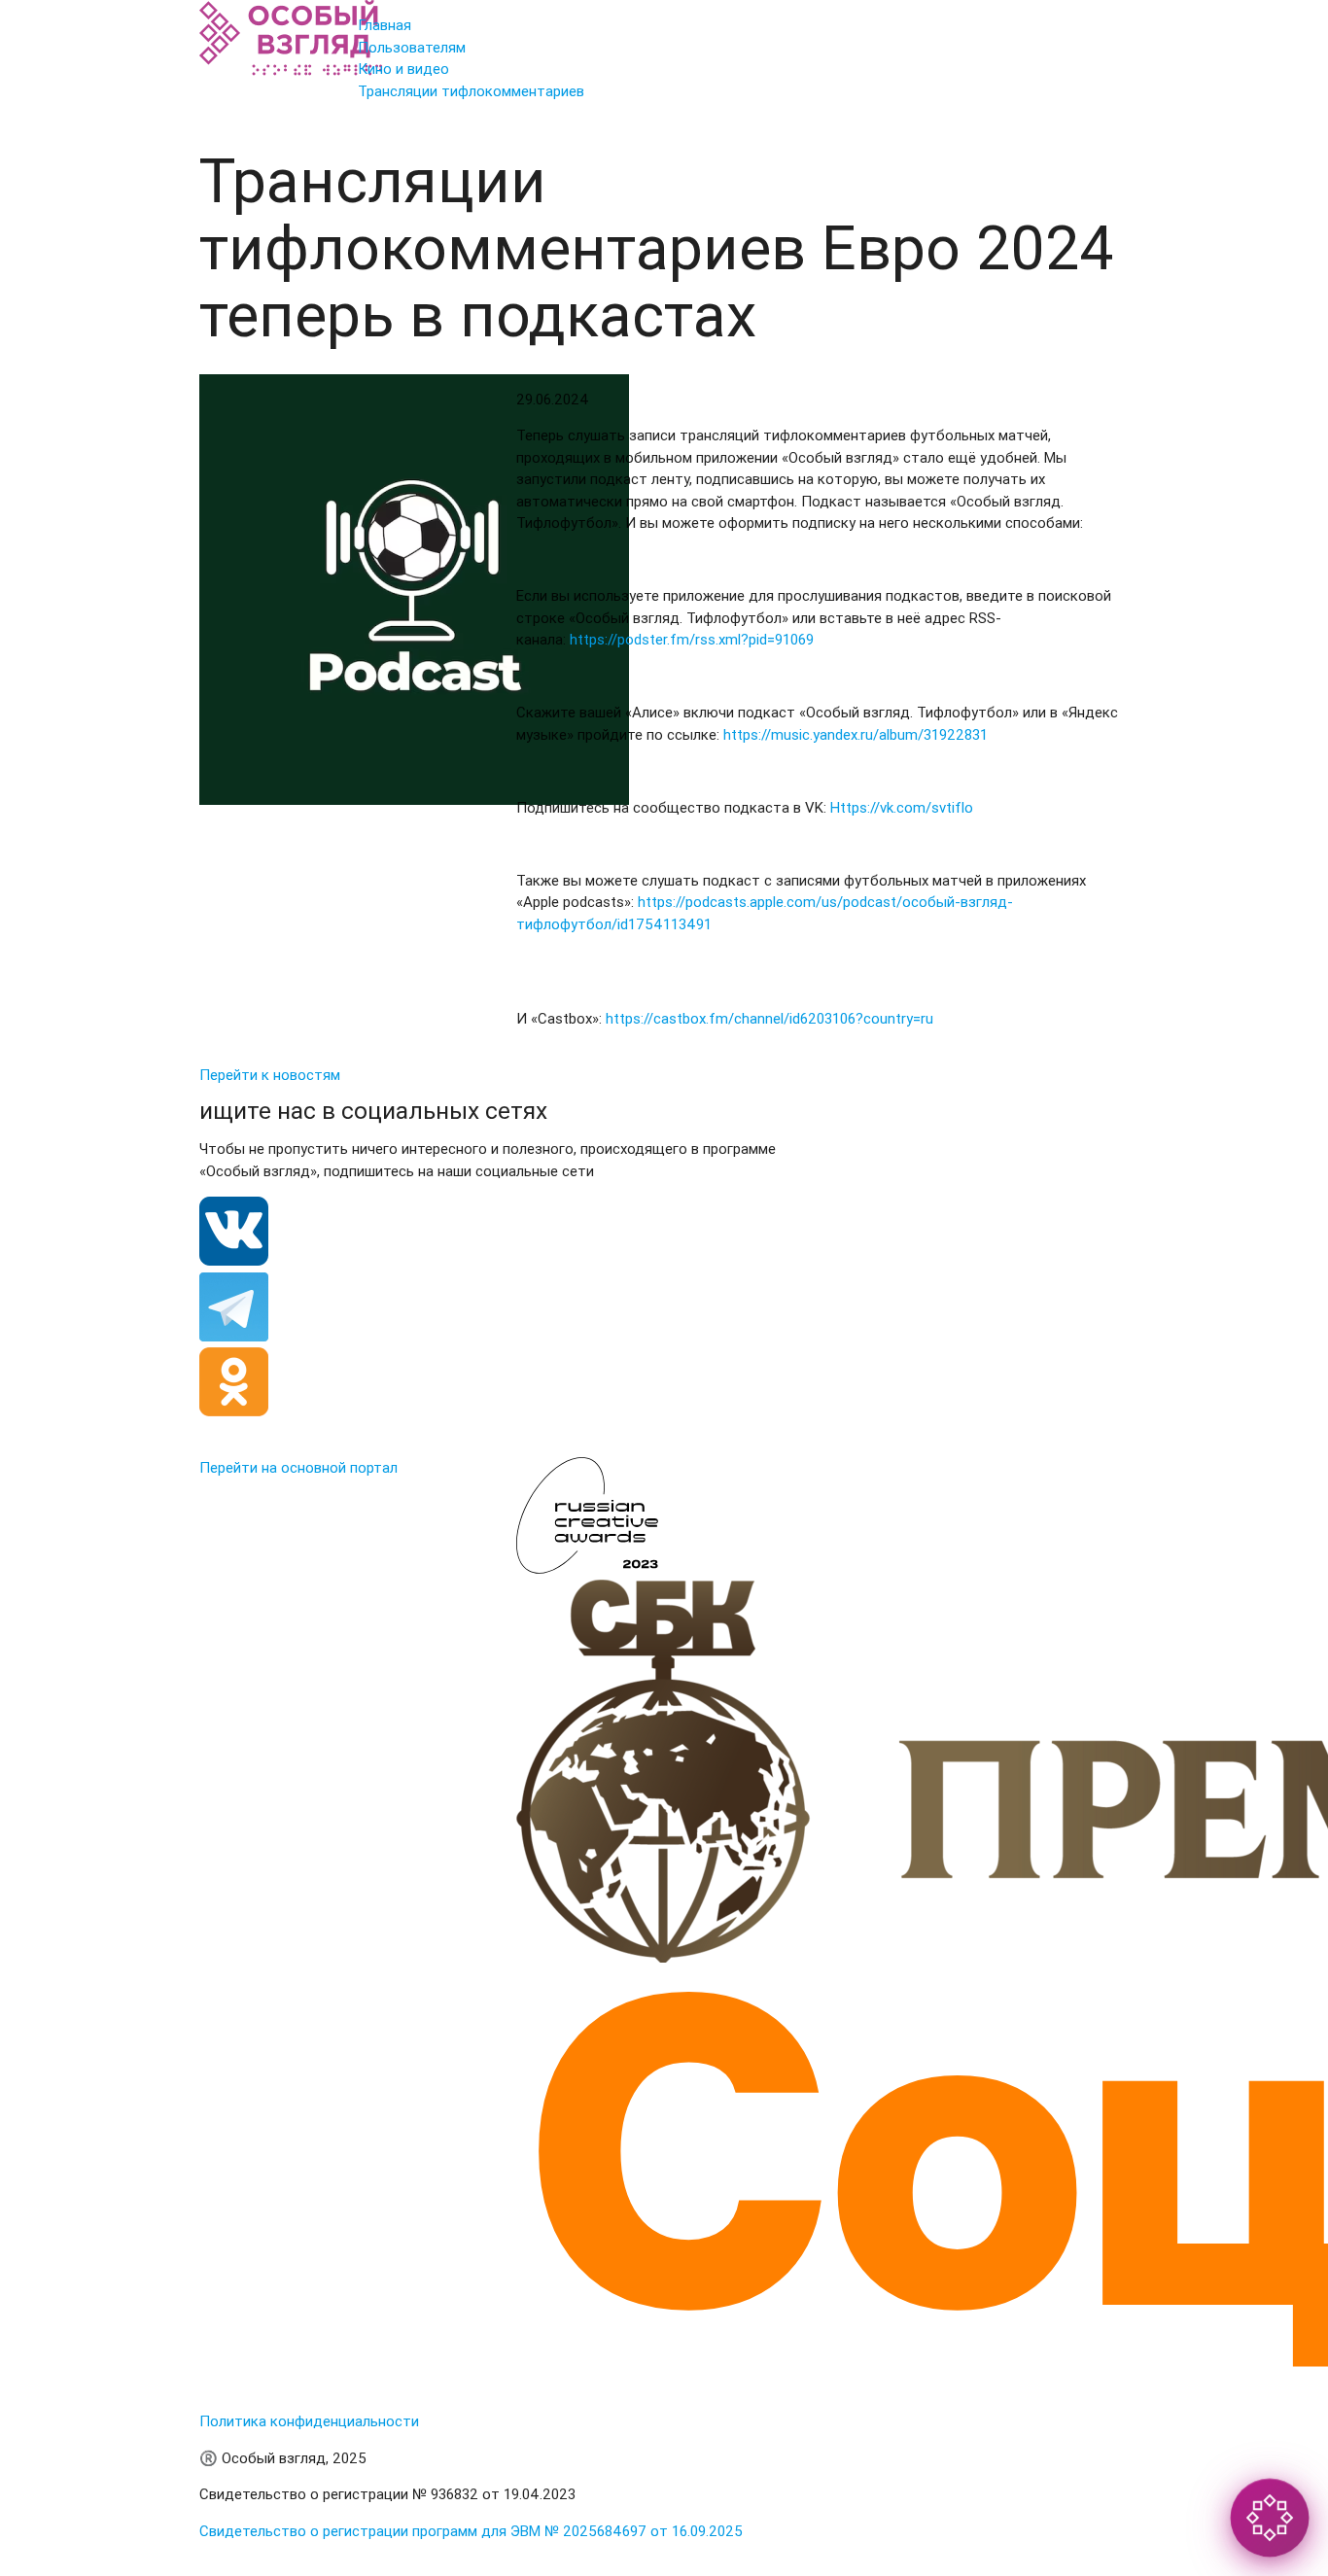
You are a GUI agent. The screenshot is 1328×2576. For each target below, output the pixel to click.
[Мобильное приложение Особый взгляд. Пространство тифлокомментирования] (291, 70)
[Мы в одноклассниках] (234, 1411)
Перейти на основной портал (298, 1467)
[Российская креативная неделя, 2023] (594, 1568)
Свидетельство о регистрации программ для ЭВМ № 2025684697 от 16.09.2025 (471, 2531)
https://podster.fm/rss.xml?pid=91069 (692, 639)
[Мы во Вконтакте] (234, 1260)
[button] (1269, 2517)
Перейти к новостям (270, 1075)
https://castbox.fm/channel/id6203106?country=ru (769, 1018)
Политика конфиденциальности (309, 2421)
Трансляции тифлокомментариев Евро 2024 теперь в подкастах (656, 249)
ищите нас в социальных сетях (373, 1111)
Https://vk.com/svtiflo (902, 807)
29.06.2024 (553, 399)
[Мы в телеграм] (234, 1336)
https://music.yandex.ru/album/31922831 (856, 734)
